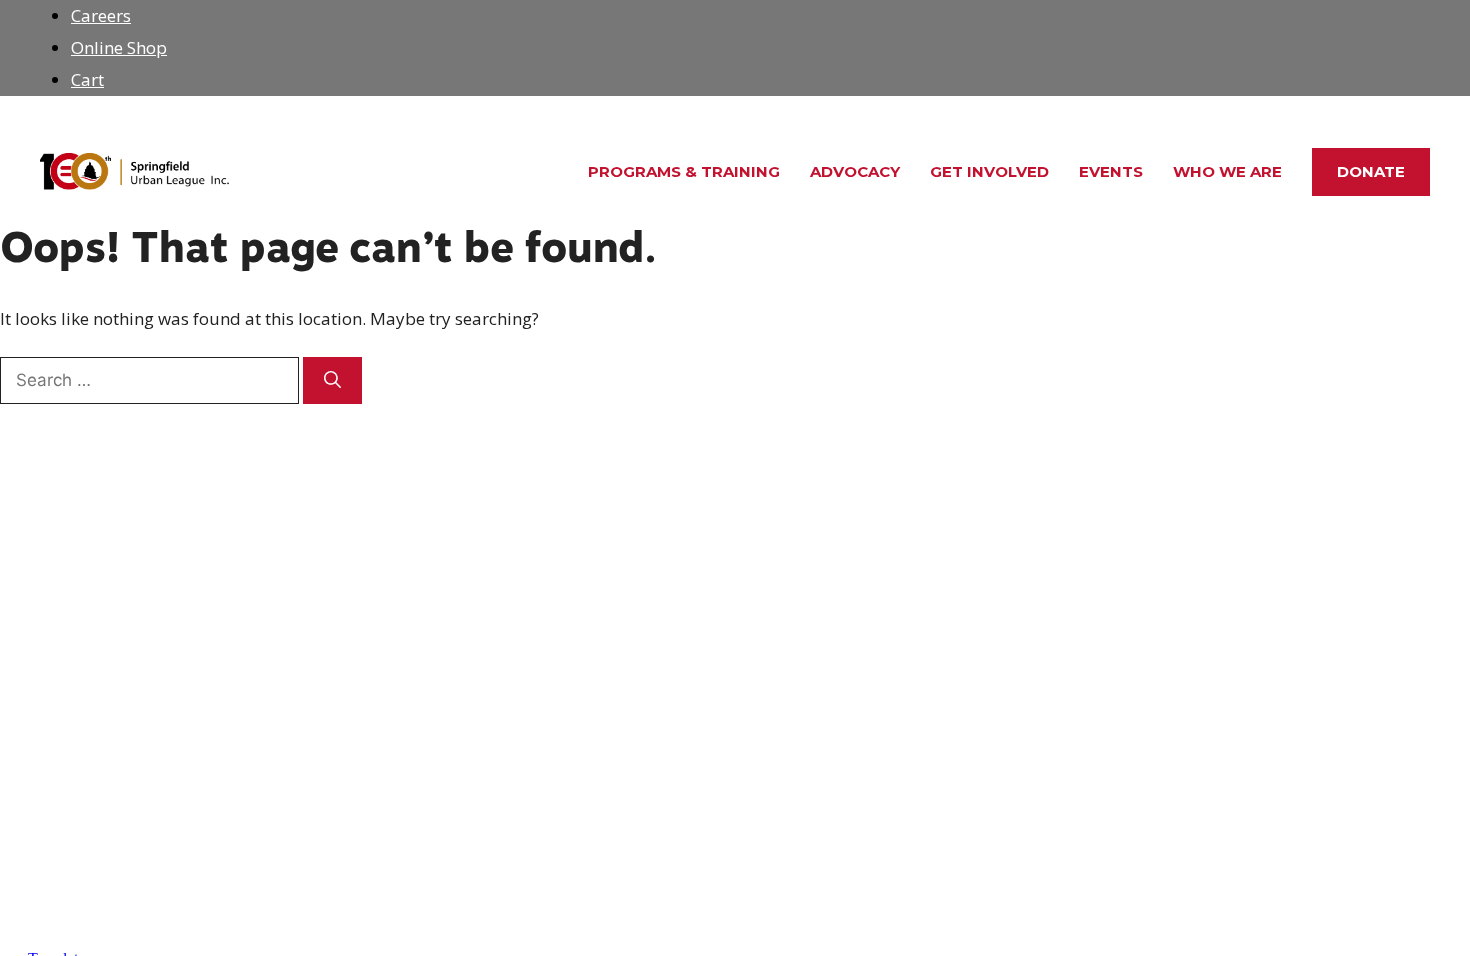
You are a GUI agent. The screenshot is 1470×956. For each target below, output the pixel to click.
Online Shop (119, 47)
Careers (101, 15)
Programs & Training (684, 171)
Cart (87, 79)
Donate (1371, 171)
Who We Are (1227, 171)
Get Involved (989, 171)
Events (1111, 171)
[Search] (332, 381)
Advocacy (855, 171)
